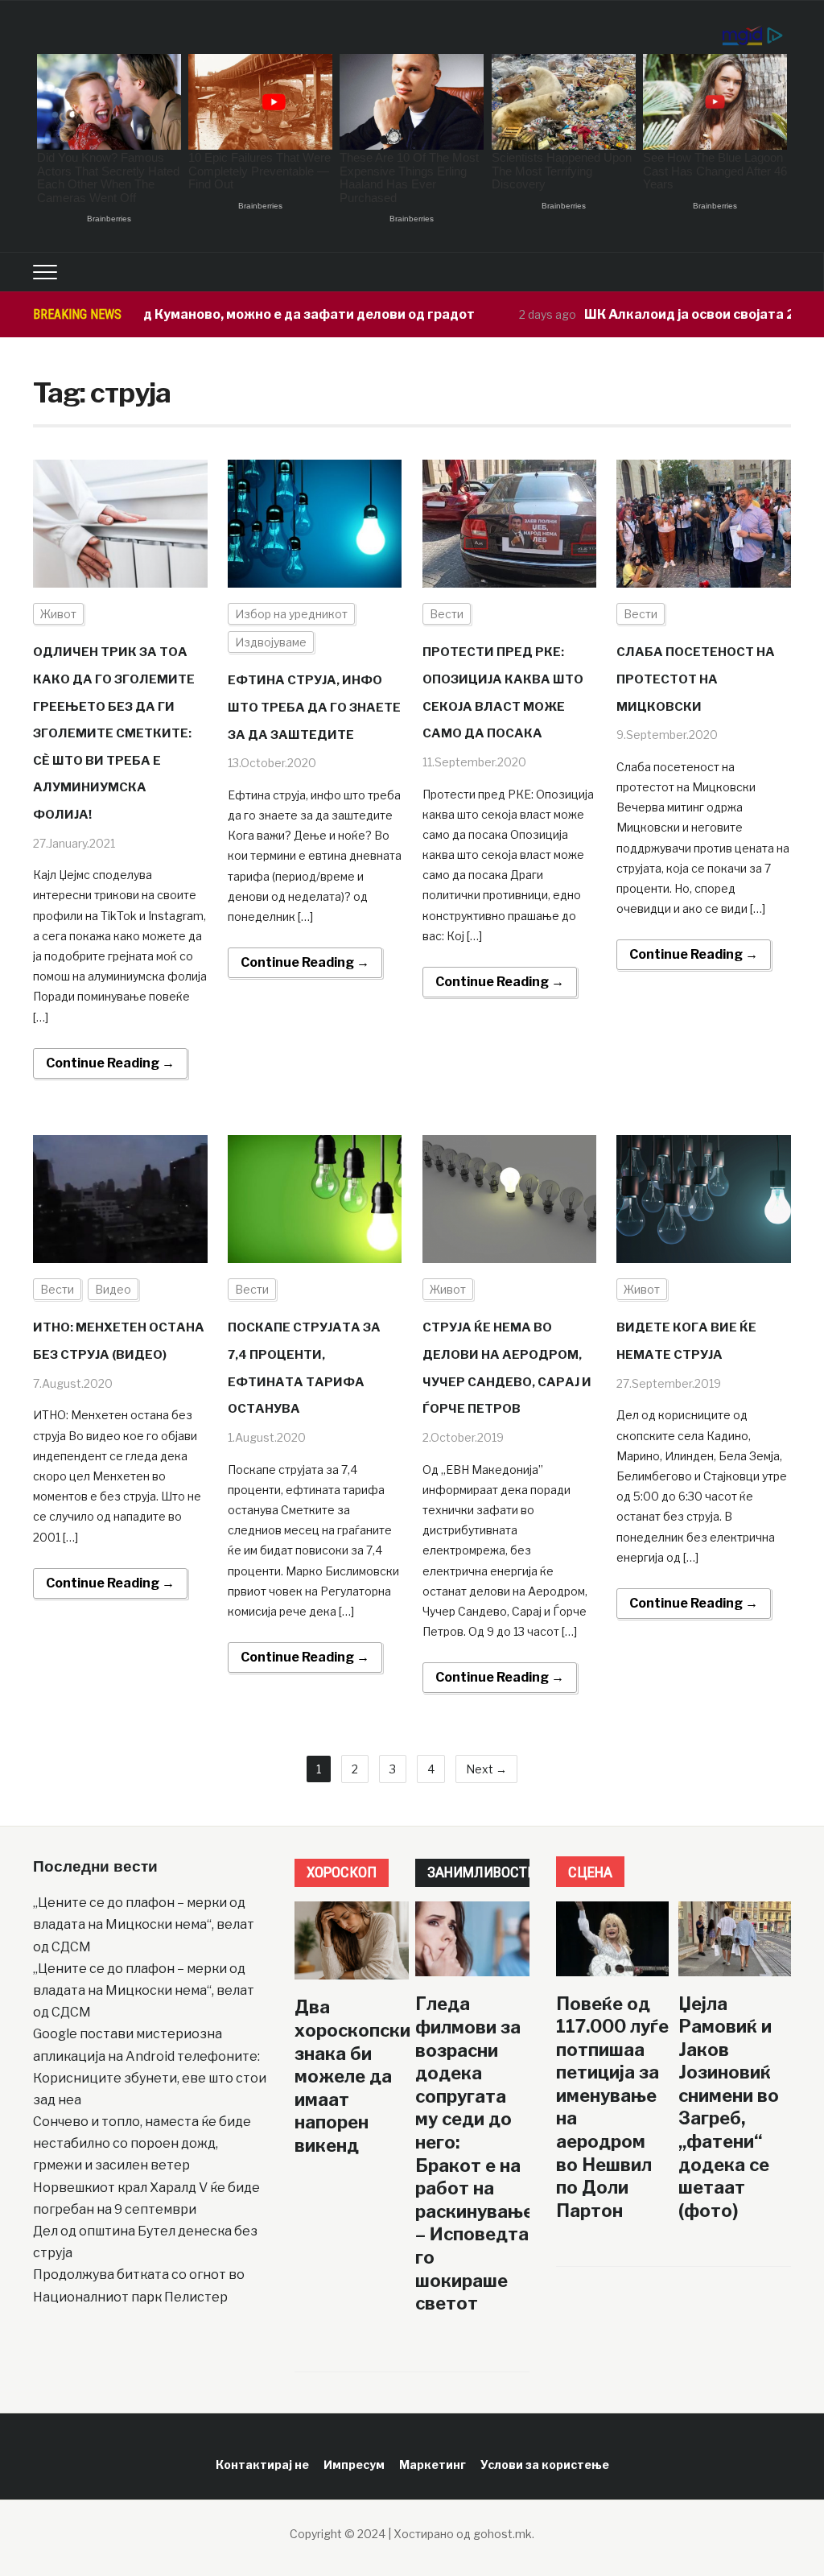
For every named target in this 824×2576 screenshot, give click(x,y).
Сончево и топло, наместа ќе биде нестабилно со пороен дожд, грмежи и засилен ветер (142, 2143)
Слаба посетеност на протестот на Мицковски (696, 679)
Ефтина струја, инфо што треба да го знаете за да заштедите (314, 707)
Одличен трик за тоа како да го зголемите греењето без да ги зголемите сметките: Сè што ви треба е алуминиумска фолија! (114, 733)
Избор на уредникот (291, 614)
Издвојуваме (271, 642)
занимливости (482, 1872)
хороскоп (342, 1872)
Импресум (354, 2465)
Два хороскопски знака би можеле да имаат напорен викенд (352, 2076)
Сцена (590, 1872)
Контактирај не (262, 2465)
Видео (113, 1289)
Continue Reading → (110, 1063)
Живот (58, 614)
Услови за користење (545, 2465)
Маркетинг (433, 2465)
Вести (447, 614)
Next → (486, 1769)
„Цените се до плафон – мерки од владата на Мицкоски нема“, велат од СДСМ (144, 1924)
